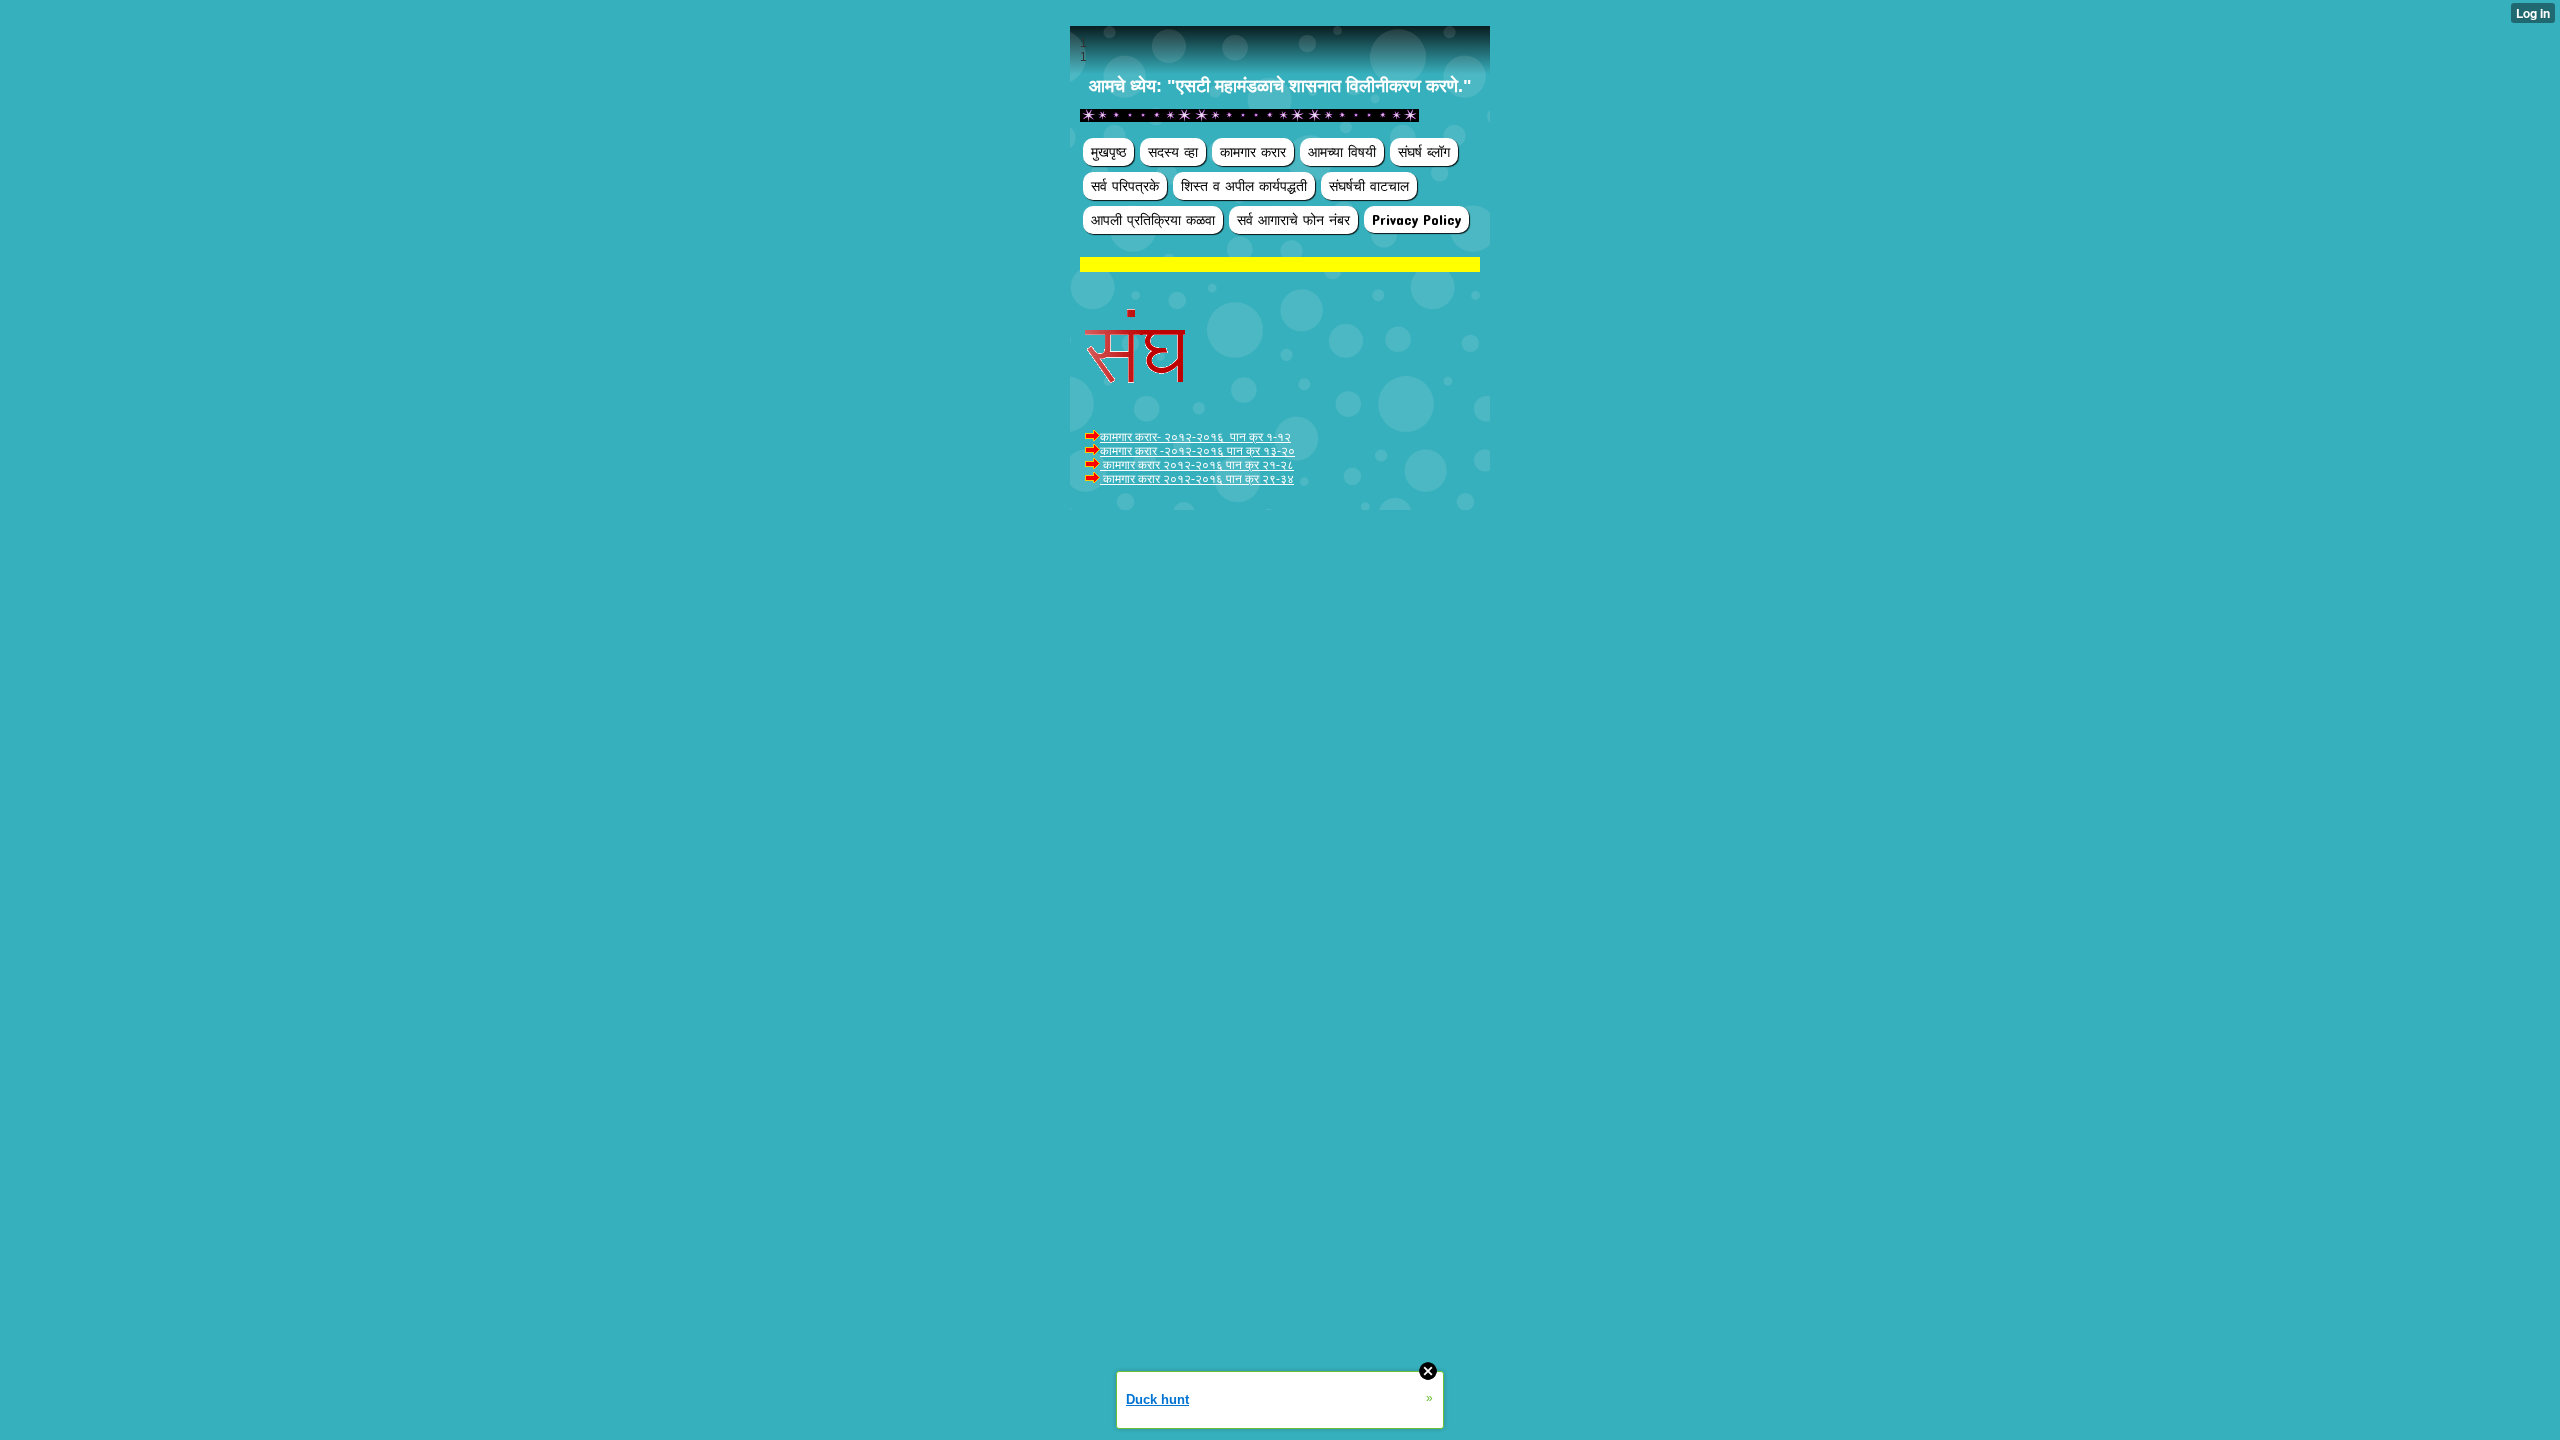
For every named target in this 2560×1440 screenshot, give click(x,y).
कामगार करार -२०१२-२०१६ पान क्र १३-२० (1197, 451)
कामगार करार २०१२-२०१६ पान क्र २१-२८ (1197, 465)
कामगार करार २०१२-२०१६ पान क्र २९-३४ (1197, 479)
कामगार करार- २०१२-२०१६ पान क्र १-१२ (1195, 437)
